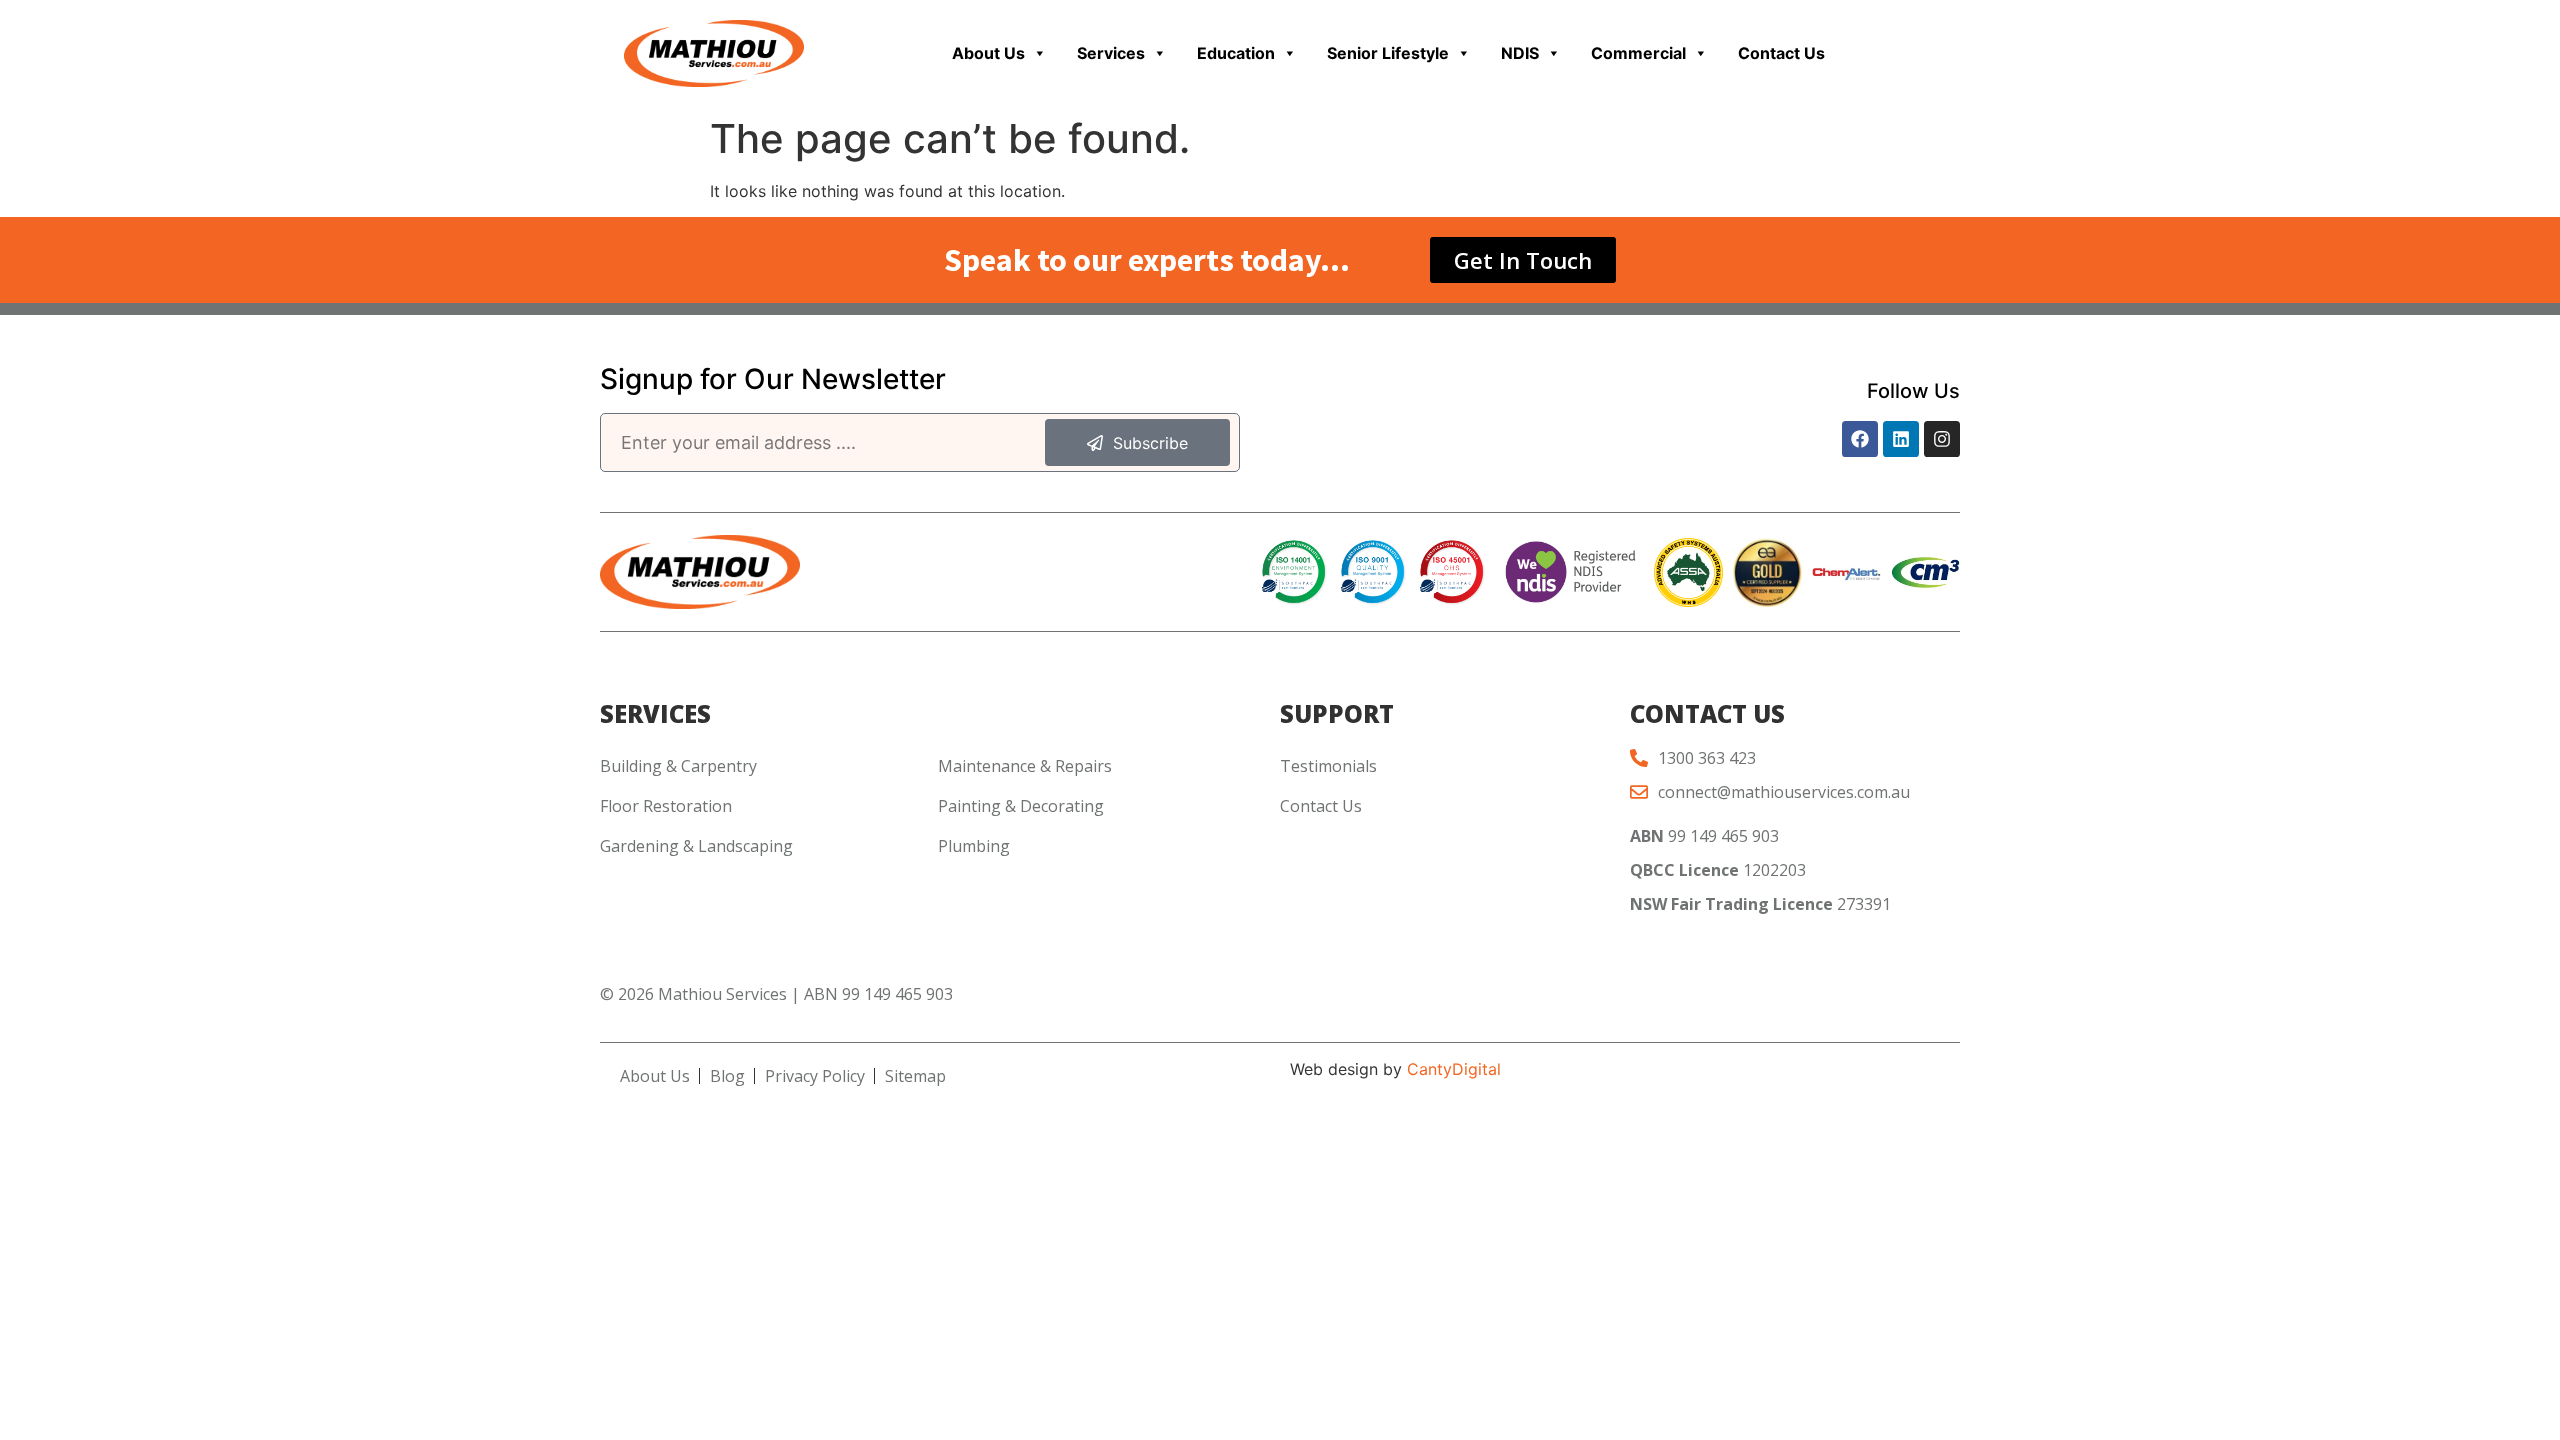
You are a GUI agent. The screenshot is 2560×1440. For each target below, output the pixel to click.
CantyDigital (1454, 1069)
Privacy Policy (815, 1076)
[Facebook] (1860, 439)
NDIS (1520, 53)
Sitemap (915, 1076)
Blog (727, 1076)
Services (1111, 53)
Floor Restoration (666, 806)
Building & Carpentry (678, 766)
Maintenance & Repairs (1025, 766)
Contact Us (1781, 53)
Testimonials (1328, 766)
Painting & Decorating (1021, 806)
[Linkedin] (1901, 439)
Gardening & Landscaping (696, 846)
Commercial (1638, 53)
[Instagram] (1942, 439)
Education (1236, 53)
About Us (988, 53)
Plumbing (974, 846)
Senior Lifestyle (1388, 53)
